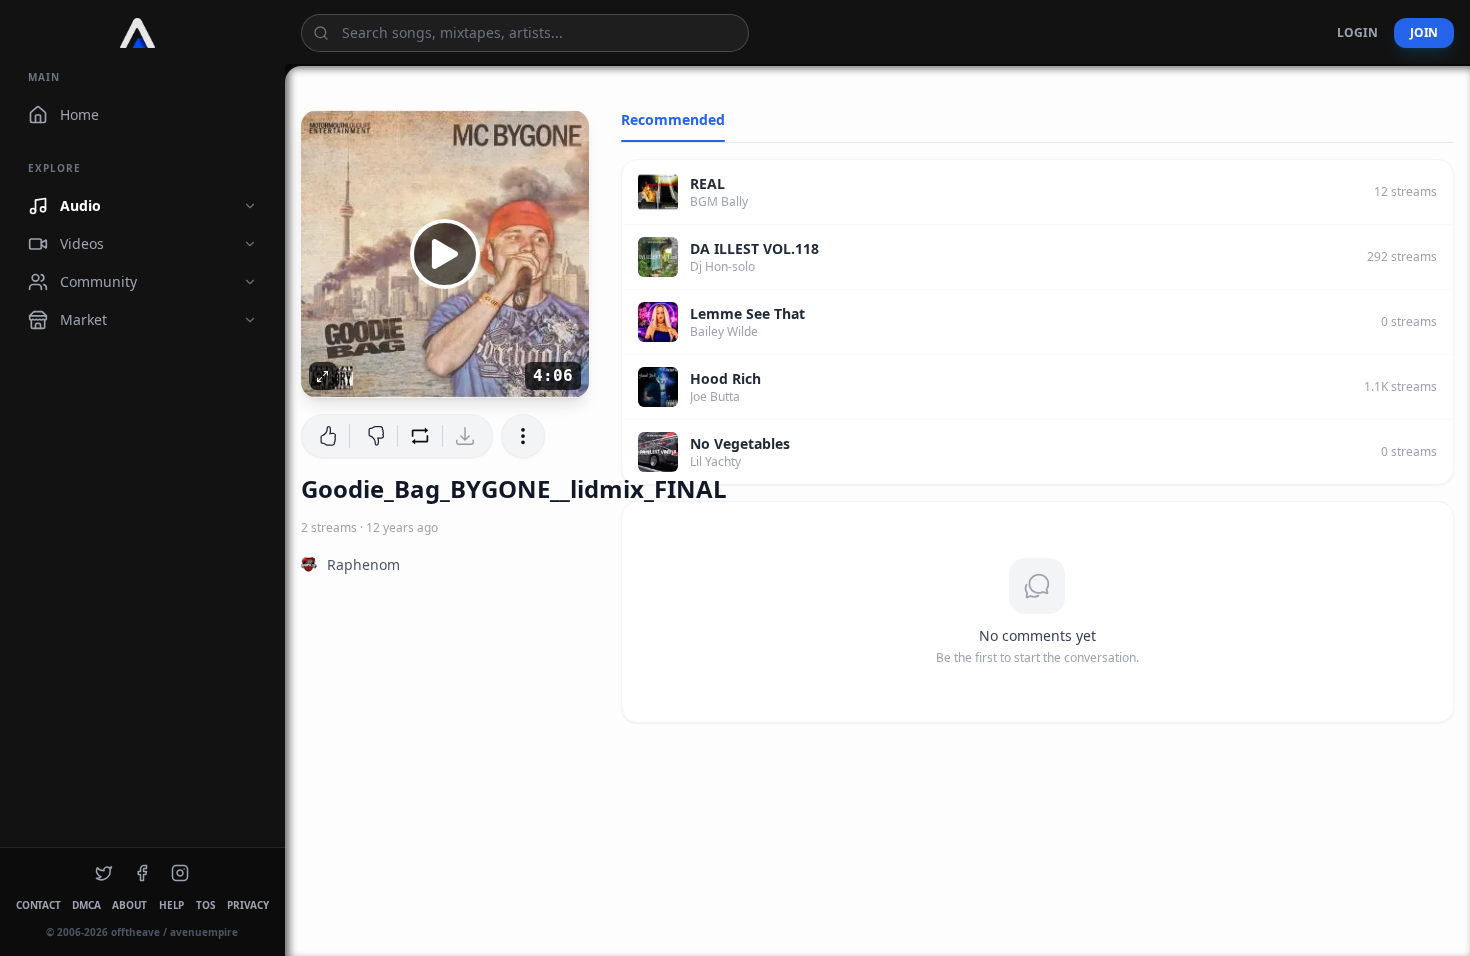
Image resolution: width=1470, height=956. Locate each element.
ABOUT (129, 905)
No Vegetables (740, 443)
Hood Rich (725, 378)
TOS (205, 905)
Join (1424, 32)
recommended (673, 119)
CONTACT (38, 905)
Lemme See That (747, 313)
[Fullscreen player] (323, 376)
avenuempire (204, 932)
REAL (707, 183)
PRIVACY (247, 905)
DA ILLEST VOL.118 (754, 248)
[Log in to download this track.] (467, 436)
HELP (171, 905)
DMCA (86, 905)
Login (1357, 32)
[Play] (445, 254)
